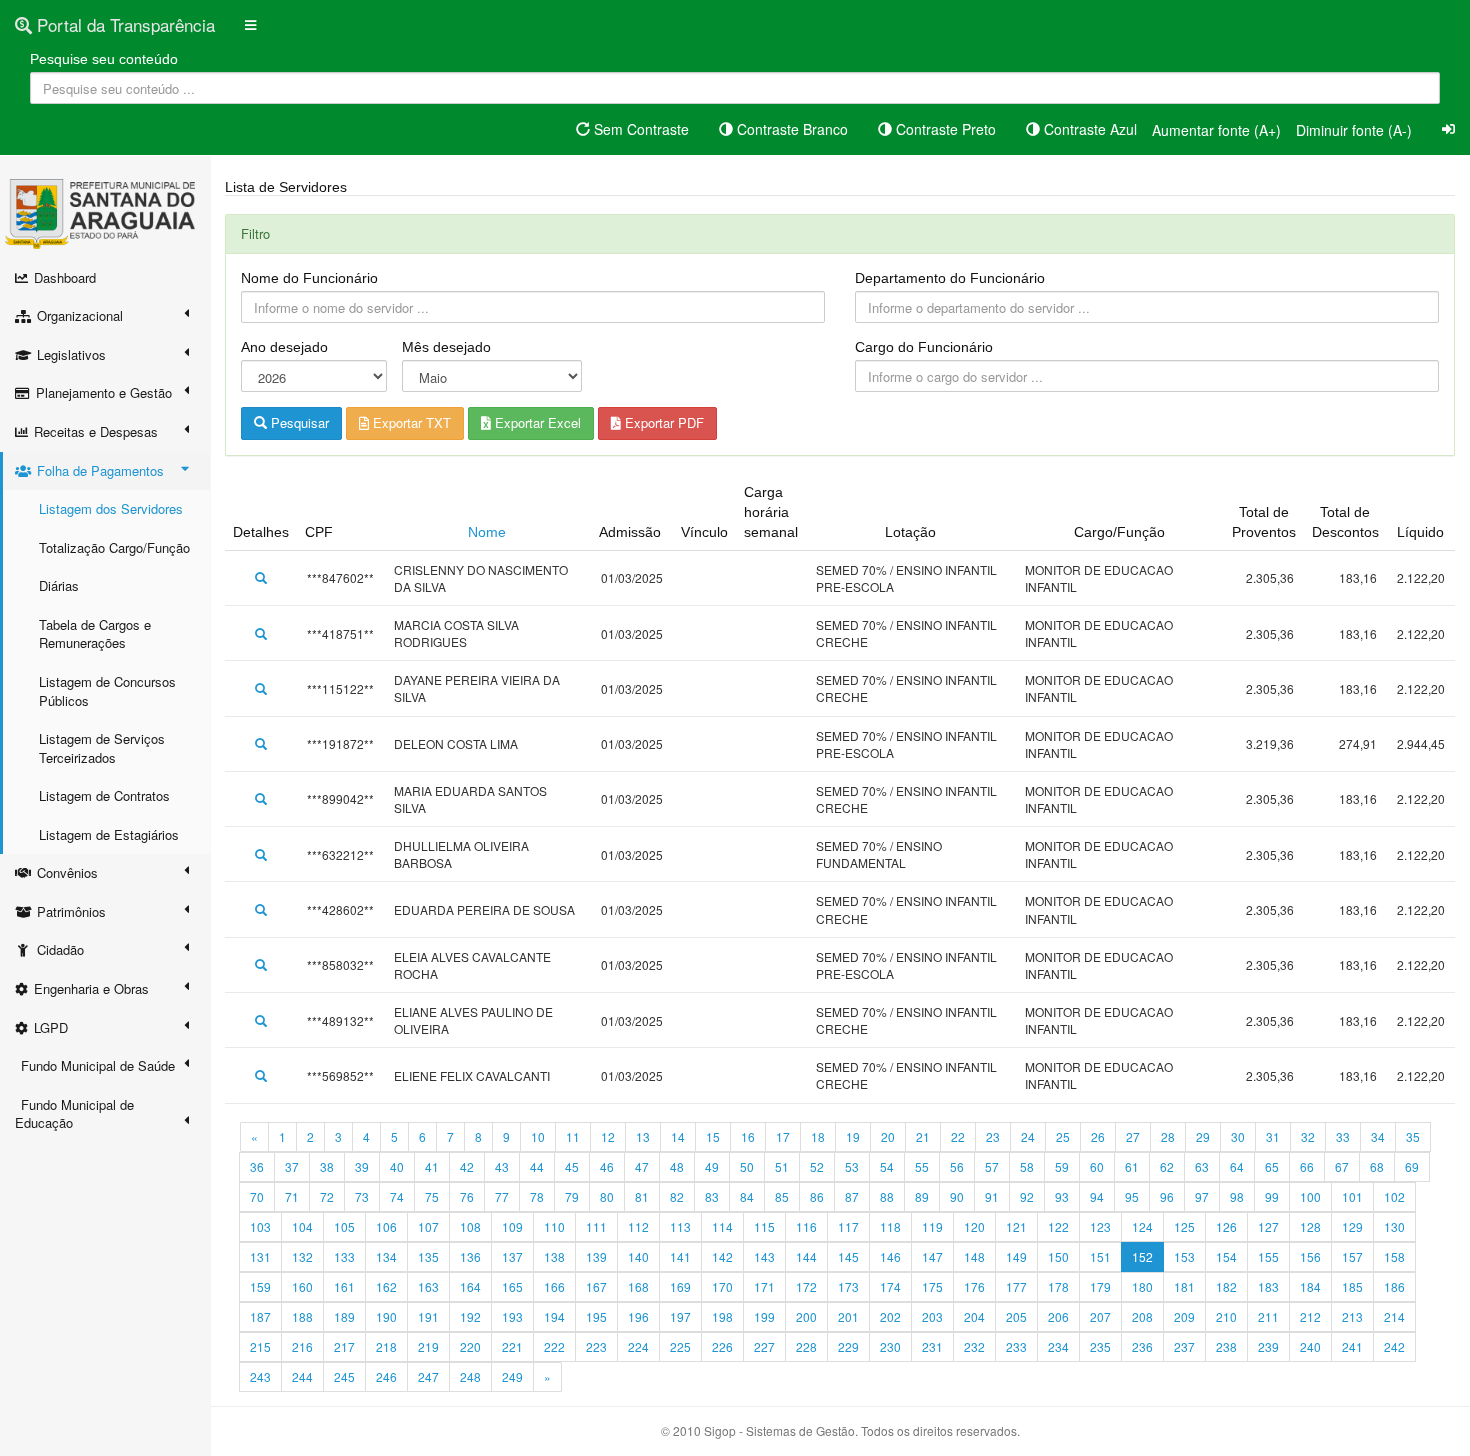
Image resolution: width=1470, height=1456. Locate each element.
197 (680, 1316)
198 (722, 1316)
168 (638, 1286)
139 (596, 1256)
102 (1394, 1196)
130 (1394, 1226)
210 (1226, 1316)
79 (572, 1196)
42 (467, 1166)
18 (818, 1136)
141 (680, 1256)
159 (260, 1286)
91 (992, 1196)
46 (607, 1166)
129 (1352, 1226)
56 (957, 1166)
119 (932, 1226)
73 (362, 1196)
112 (638, 1226)
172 (806, 1286)
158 (1394, 1256)
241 (1352, 1346)
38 (327, 1166)
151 (1100, 1256)
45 (572, 1166)
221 (512, 1346)
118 (890, 1226)
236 (1142, 1346)
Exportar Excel (536, 422)
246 (386, 1376)
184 (1310, 1286)
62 (1167, 1166)
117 (848, 1226)
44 (537, 1166)
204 (974, 1316)
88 (887, 1196)
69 (1412, 1166)
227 (764, 1346)
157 (1352, 1256)
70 (257, 1196)
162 (386, 1286)
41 (432, 1166)
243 (260, 1376)
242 (1394, 1346)
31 (1273, 1136)
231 (932, 1346)
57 (992, 1166)
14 (678, 1136)
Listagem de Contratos (104, 795)
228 (806, 1346)
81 (642, 1196)
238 (1226, 1346)
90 (957, 1196)
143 (764, 1256)
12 (608, 1136)
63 (1202, 1166)
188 (302, 1316)
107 (428, 1226)
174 (890, 1286)
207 (1100, 1316)
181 (1184, 1286)
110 (554, 1226)
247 (428, 1376)
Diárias (59, 585)
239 (1268, 1346)
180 (1142, 1286)
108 (470, 1226)
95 (1132, 1196)
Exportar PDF (662, 422)
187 (260, 1316)
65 (1272, 1166)
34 (1378, 1136)
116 (806, 1226)
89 (922, 1196)
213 (1352, 1316)
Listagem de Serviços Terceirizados (102, 748)
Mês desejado (446, 347)
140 (638, 1256)
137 (512, 1256)
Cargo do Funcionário (924, 347)
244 (302, 1376)
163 (428, 1286)
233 (1016, 1346)
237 (1184, 1346)
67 (1342, 1166)
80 (607, 1196)
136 (470, 1256)
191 (428, 1316)
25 (1063, 1136)
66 (1307, 1166)
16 (748, 1136)
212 (1310, 1316)
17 (783, 1136)
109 (512, 1226)
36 (257, 1166)
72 (327, 1196)
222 (554, 1346)
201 (848, 1316)
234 (1058, 1346)
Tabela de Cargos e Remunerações (95, 634)
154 (1226, 1256)
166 (554, 1286)
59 (1062, 1166)
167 (596, 1286)
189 (344, 1316)
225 (680, 1346)
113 (680, 1226)
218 (386, 1346)
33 (1343, 1136)
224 (638, 1346)
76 (467, 1196)
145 (848, 1256)
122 (1058, 1226)
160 (302, 1286)
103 (260, 1226)
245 (344, 1376)
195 (596, 1316)
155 (1268, 1256)
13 (643, 1136)
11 (573, 1136)
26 (1098, 1136)
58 (1027, 1166)
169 (680, 1286)
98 (1237, 1196)
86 (817, 1196)
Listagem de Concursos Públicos (107, 691)
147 (932, 1256)
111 (596, 1226)
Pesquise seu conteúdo (104, 59)
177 (1016, 1286)
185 (1352, 1286)
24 (1028, 1136)
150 (1058, 1256)
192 (470, 1316)
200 (806, 1316)
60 (1097, 1166)
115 (764, 1226)
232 (974, 1346)
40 (397, 1166)
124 (1142, 1226)
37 (292, 1166)
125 (1184, 1226)
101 (1352, 1196)
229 (848, 1346)
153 (1184, 1256)
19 (853, 1136)
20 (888, 1136)
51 (782, 1166)
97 (1202, 1196)
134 (386, 1256)
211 (1268, 1316)
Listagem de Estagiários (109, 834)
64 (1237, 1166)
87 (852, 1196)
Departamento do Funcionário (950, 278)
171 (764, 1286)
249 (512, 1376)
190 (386, 1316)
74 (397, 1196)
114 (722, 1226)
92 (1027, 1196)
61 (1132, 1166)
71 (292, 1196)
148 (974, 1256)
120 (974, 1226)
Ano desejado (284, 347)
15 (713, 1136)
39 (362, 1166)
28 (1168, 1136)
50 (747, 1166)
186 (1394, 1286)
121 (1016, 1226)
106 (386, 1226)
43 (502, 1166)
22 (958, 1136)
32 (1308, 1136)
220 (470, 1346)
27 (1133, 1136)
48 (677, 1166)
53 (852, 1166)
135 (428, 1256)
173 (848, 1286)
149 (1016, 1256)
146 (890, 1256)
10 (538, 1136)
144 (806, 1256)
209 (1184, 1316)
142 (722, 1256)
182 (1226, 1286)
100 (1310, 1196)
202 (890, 1316)
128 (1310, 1226)
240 (1310, 1346)
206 (1058, 1316)
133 (344, 1256)
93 (1062, 1196)
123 (1100, 1226)
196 (638, 1316)
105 (344, 1226)
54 (887, 1166)
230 (890, 1346)
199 (764, 1316)
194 (554, 1316)
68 (1377, 1166)
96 (1167, 1196)
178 (1058, 1286)
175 (932, 1286)
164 (470, 1286)
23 (993, 1136)
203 (932, 1316)
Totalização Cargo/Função (114, 547)
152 (1142, 1256)
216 (302, 1346)
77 (502, 1196)
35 (1413, 1136)
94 (1097, 1196)
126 (1226, 1226)
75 (432, 1196)
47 (642, 1166)
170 (722, 1286)
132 (302, 1256)
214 (1394, 1316)
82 (677, 1196)
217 (344, 1346)
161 (344, 1286)
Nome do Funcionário (309, 278)
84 (747, 1196)
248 (470, 1376)
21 (923, 1136)
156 (1310, 1256)
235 (1100, 1346)
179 (1100, 1286)
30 (1238, 1136)
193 (512, 1316)
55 (922, 1166)
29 (1203, 1136)
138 (554, 1256)
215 (260, 1346)
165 (512, 1286)
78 (537, 1196)
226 (722, 1346)
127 (1268, 1226)
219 (428, 1346)
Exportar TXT (410, 422)
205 (1016, 1316)
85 (782, 1196)
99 (1272, 1196)
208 (1142, 1316)
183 (1268, 1286)
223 (596, 1346)
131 (260, 1256)
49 (712, 1166)
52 (817, 1166)
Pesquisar (298, 422)
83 (712, 1196)
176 (974, 1286)
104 (302, 1226)
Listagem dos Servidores (111, 508)
